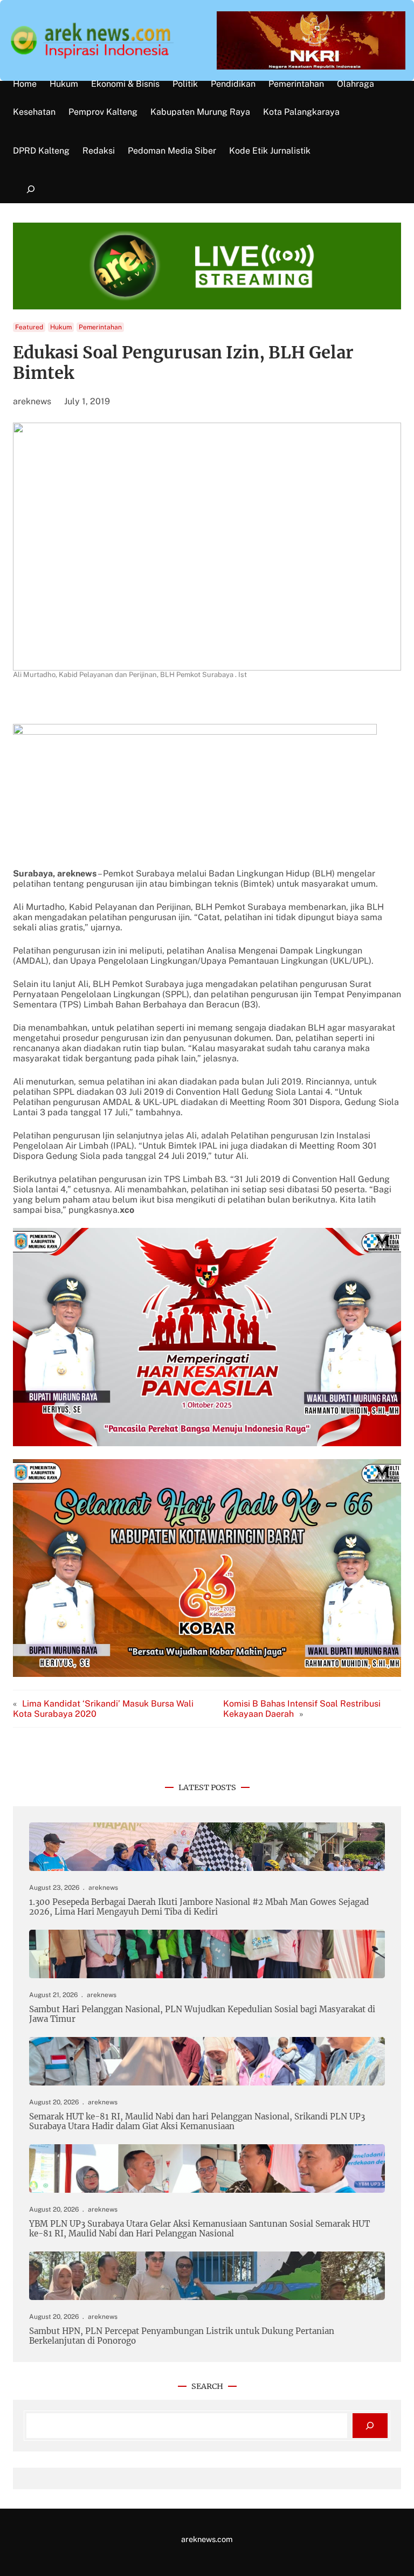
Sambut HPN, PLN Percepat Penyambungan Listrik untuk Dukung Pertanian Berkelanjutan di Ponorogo (182, 2336)
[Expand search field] (30, 189)
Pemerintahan (100, 327)
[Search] (370, 2426)
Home (25, 84)
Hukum (61, 327)
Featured (29, 327)
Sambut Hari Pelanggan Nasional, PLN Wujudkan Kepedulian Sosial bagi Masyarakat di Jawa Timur (202, 2014)
